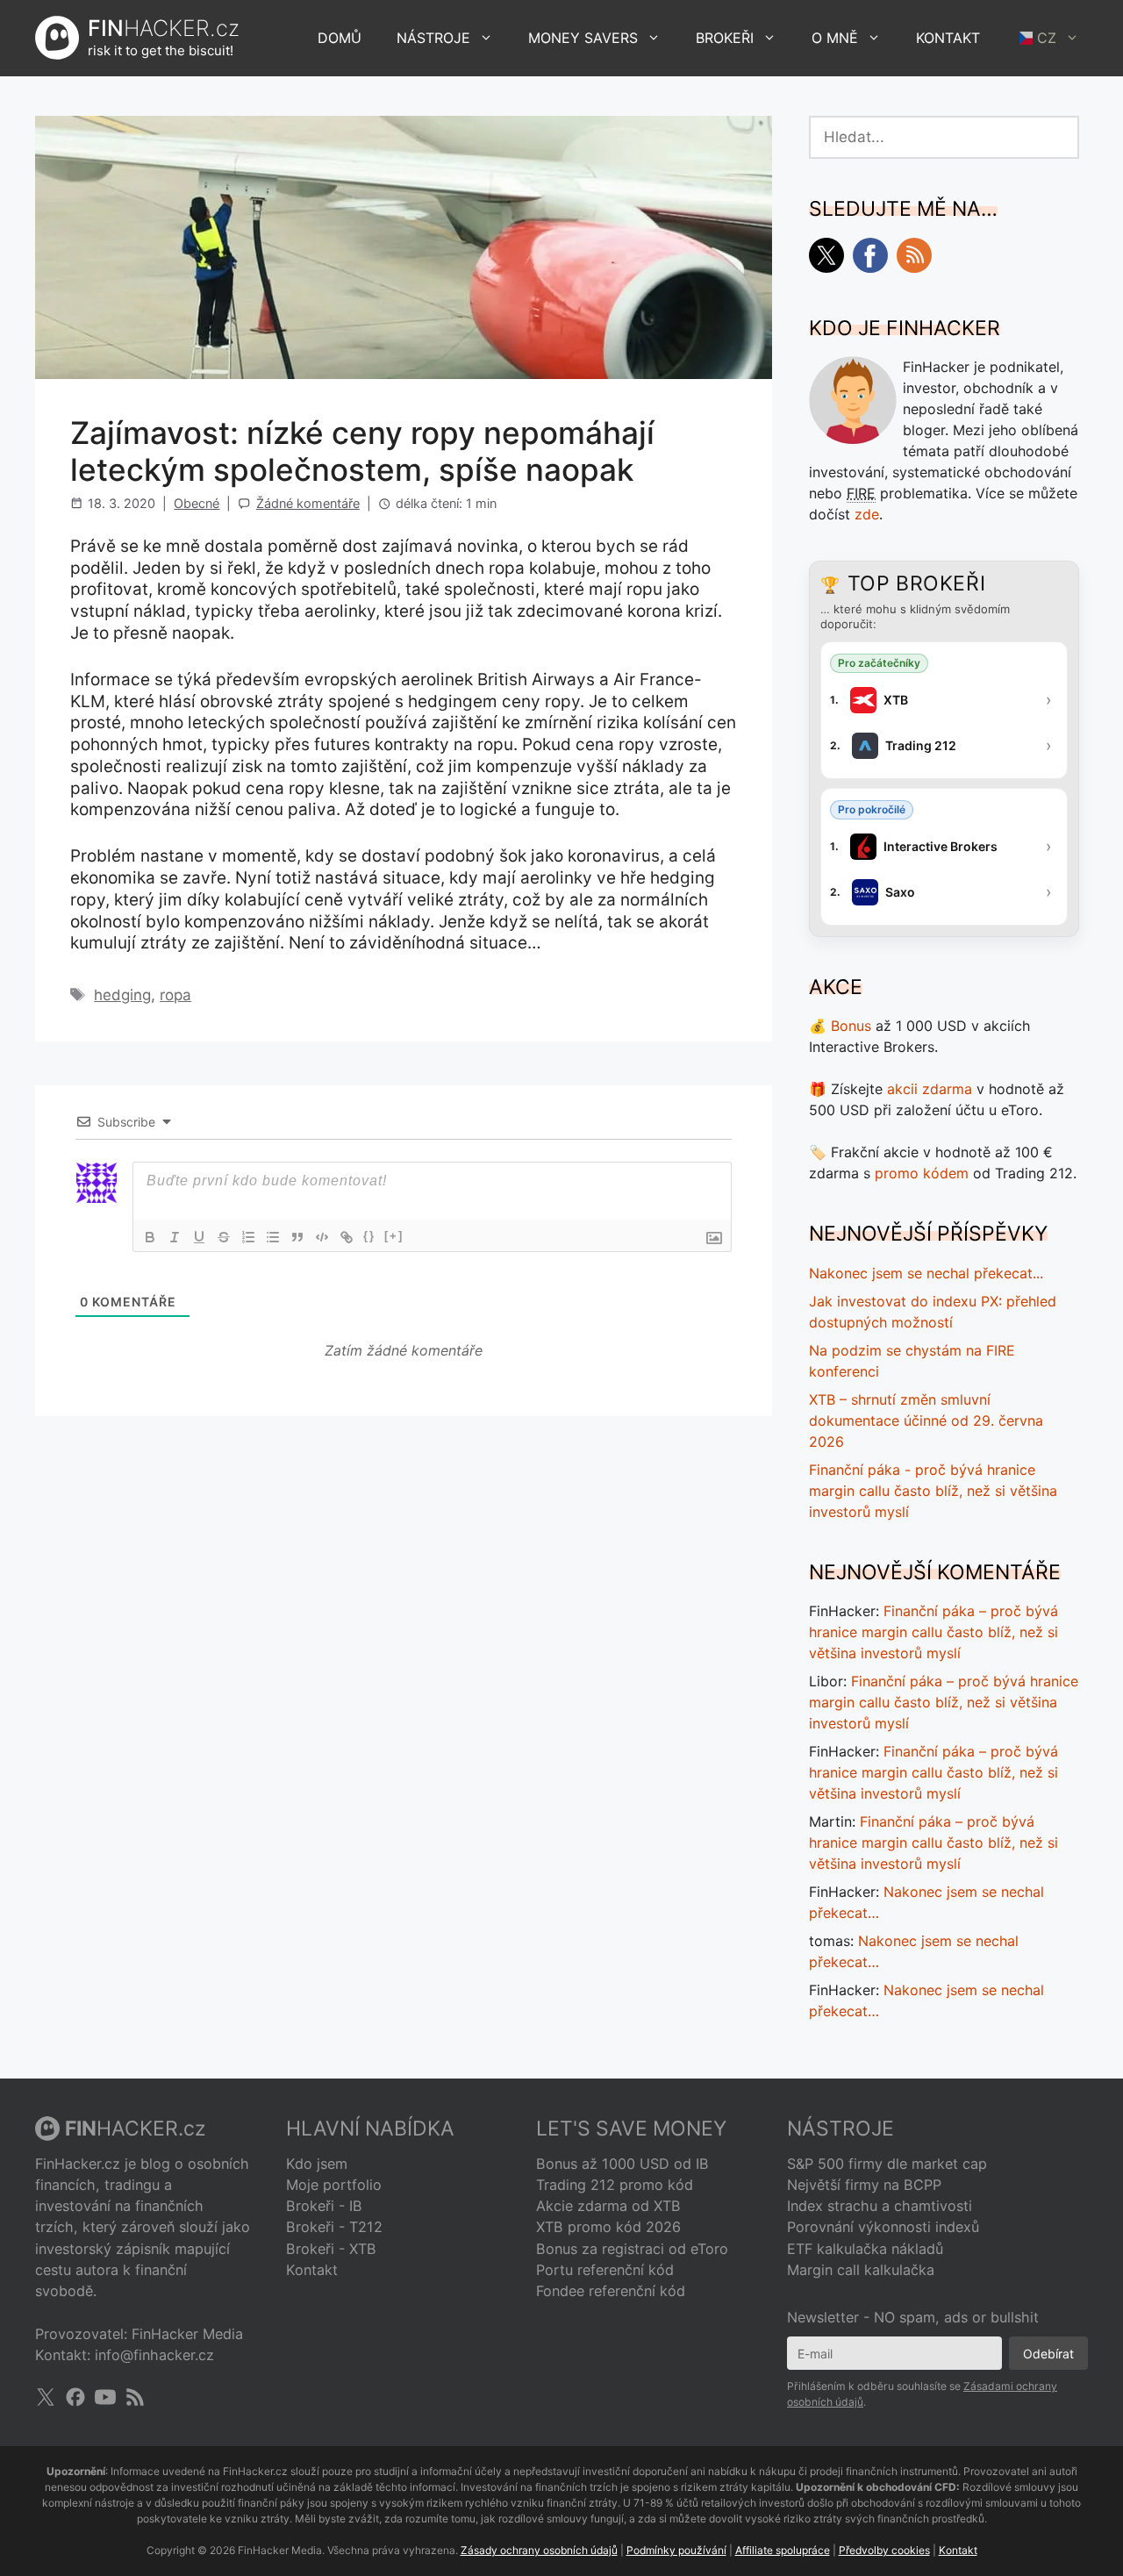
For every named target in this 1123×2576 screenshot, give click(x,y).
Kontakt (948, 38)
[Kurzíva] (175, 1237)
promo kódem (922, 1173)
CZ (1047, 38)
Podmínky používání (676, 2550)
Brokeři (725, 38)
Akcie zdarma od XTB (608, 2206)
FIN (164, 28)
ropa (175, 995)
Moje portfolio (334, 2185)
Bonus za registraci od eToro (632, 2249)
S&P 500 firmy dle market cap (887, 2164)
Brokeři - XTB (331, 2249)
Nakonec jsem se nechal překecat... (926, 1273)
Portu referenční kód (605, 2270)
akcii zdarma (930, 1089)
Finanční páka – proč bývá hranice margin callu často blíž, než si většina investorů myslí (933, 1632)
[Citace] (297, 1237)
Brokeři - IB (324, 2206)
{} (369, 1236)
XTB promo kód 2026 (608, 2227)
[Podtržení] (199, 1237)
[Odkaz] (347, 1237)
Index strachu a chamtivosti (880, 2206)
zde (867, 514)
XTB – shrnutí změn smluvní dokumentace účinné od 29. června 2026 (926, 1420)
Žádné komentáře (308, 503)
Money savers (583, 38)
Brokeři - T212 (334, 2227)
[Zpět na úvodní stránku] (57, 38)
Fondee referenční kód (611, 2291)
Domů (340, 38)
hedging (122, 995)
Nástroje (433, 38)
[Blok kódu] (322, 1237)
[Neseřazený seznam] (273, 1237)
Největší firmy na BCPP (864, 2185)
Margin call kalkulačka (861, 2270)
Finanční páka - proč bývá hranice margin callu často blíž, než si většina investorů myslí (933, 1491)
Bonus (851, 1026)
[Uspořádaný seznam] (248, 1237)
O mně (835, 38)
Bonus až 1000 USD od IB (622, 2164)
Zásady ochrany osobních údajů (539, 2550)
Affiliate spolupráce (783, 2550)
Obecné (197, 503)
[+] (394, 1236)
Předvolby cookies (884, 2550)
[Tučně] (150, 1237)
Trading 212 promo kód (615, 2185)
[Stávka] (224, 1237)
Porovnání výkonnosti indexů (883, 2227)
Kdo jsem (317, 2164)
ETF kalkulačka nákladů (865, 2249)
